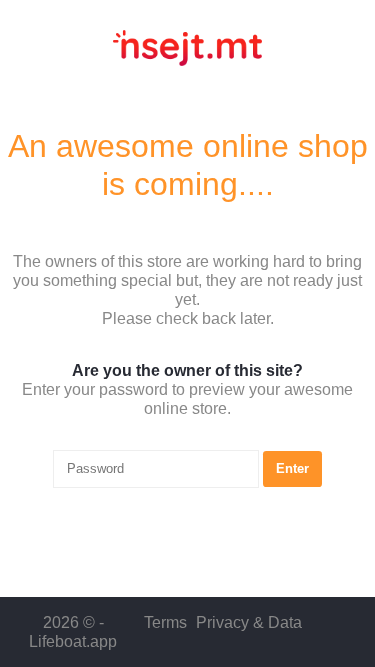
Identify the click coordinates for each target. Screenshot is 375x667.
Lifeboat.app (73, 641)
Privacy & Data (249, 622)
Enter (292, 468)
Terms (165, 622)
